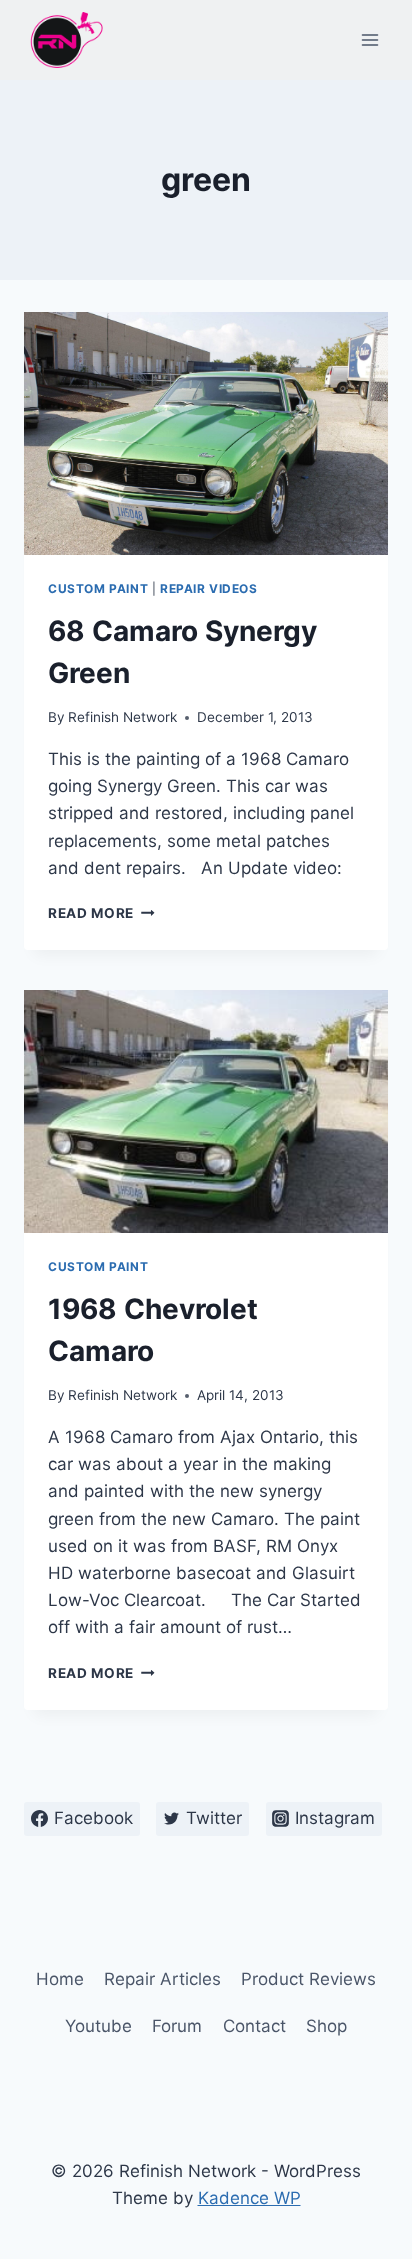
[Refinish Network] (64, 40)
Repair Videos (209, 588)
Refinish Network (122, 717)
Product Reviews (308, 1979)
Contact (254, 2026)
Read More (101, 913)
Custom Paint (98, 588)
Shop (326, 2026)
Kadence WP (249, 2198)
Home (60, 1979)
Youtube (98, 2026)
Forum (177, 2026)
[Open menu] (369, 39)
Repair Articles (162, 1979)
